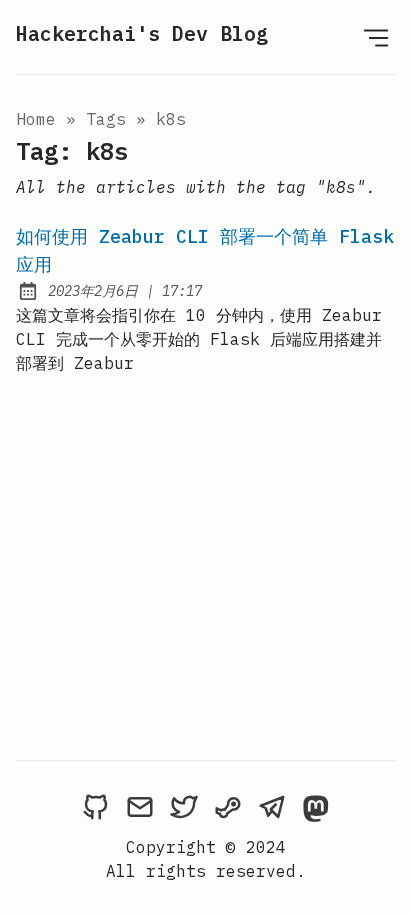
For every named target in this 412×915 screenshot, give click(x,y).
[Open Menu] (376, 37)
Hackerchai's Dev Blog (142, 33)
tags (106, 119)
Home (36, 119)
